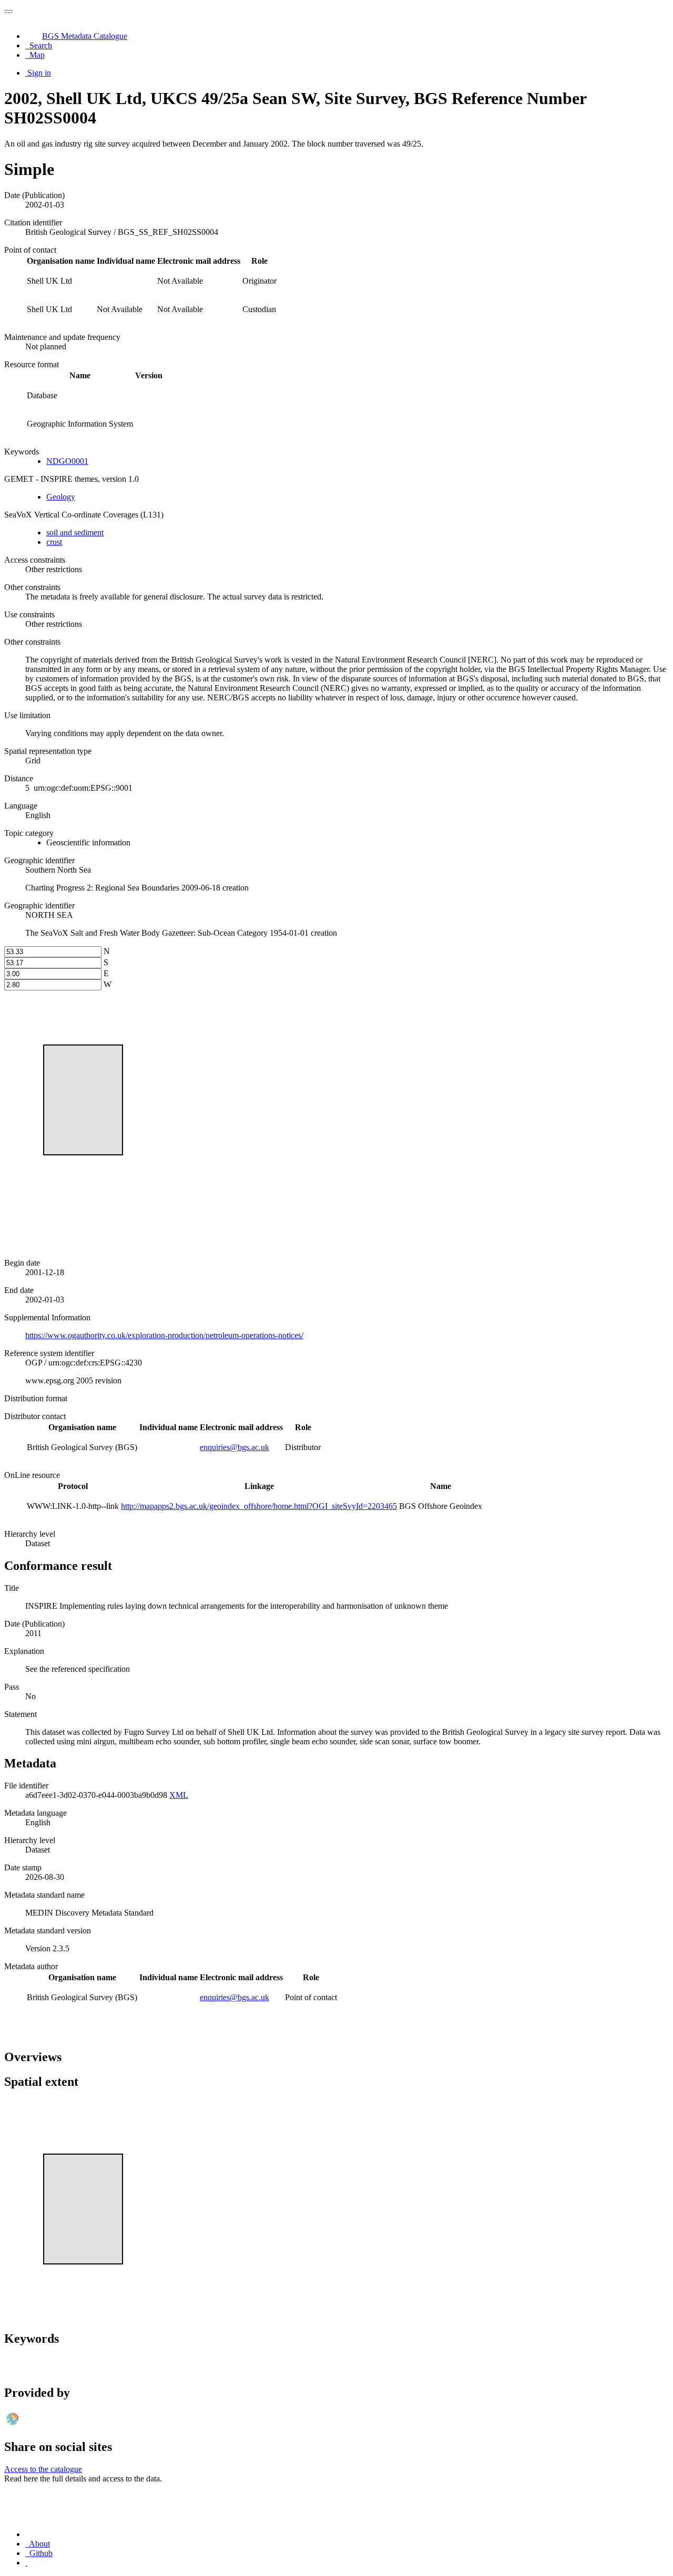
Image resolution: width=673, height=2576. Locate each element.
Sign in (39, 73)
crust (54, 542)
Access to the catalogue (43, 2469)
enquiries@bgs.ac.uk (234, 1447)
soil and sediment (75, 532)
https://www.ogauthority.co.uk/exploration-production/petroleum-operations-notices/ (164, 1335)
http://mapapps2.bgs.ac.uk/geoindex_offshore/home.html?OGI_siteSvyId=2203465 (259, 1506)
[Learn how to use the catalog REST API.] (26, 2563)
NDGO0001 (67, 461)
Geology (61, 497)
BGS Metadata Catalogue (85, 36)
